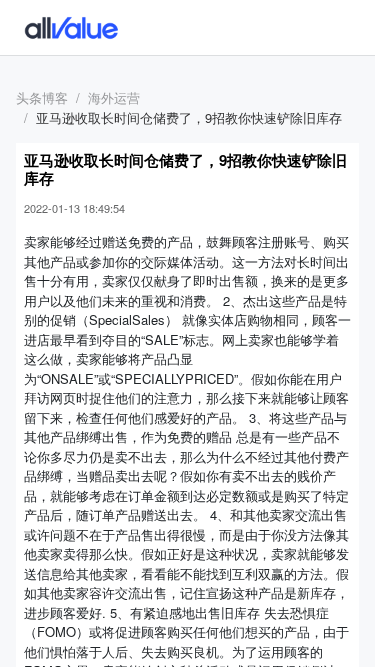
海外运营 (114, 97)
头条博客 (42, 97)
